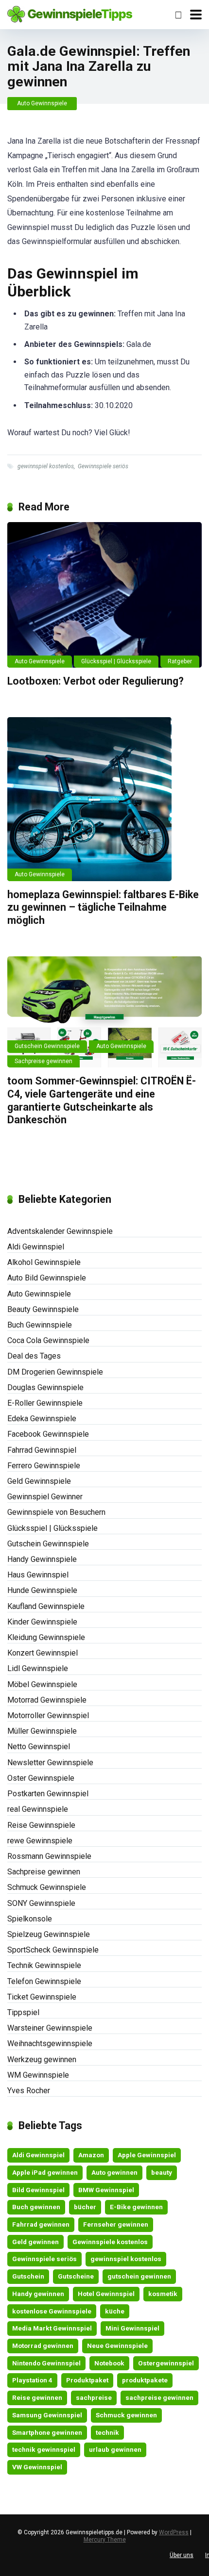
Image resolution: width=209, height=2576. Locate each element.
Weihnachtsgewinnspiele (50, 2043)
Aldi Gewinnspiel (36, 1247)
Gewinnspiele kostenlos (110, 2242)
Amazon (91, 2155)
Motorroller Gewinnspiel (48, 1715)
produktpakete (145, 2380)
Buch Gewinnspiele (40, 1325)
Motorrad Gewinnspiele (47, 1700)
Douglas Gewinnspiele (45, 1387)
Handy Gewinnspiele (42, 1559)
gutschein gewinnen (139, 2276)
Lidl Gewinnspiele (38, 1668)
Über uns (182, 2555)
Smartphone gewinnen (47, 2432)
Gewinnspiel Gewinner (45, 1497)
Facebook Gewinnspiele (48, 1434)
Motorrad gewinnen (43, 2346)
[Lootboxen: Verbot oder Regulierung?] (104, 595)
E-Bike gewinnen (136, 2207)
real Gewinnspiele (38, 1809)
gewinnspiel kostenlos (46, 466)
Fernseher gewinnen (116, 2224)
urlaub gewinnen (115, 2449)
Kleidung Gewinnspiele (46, 1637)
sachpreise (94, 2397)
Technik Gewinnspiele (44, 1965)
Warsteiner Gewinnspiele (50, 2028)
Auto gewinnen (114, 2172)
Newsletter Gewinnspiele (50, 1763)
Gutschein (28, 2276)
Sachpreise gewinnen (44, 1061)
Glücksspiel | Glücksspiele (116, 661)
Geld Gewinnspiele (39, 1481)
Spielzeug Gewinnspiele (49, 1934)
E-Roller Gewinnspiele (45, 1403)
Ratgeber (180, 661)
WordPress (174, 2532)
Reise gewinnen (37, 2397)
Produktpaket (87, 2380)
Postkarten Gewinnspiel (48, 1794)
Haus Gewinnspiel (38, 1575)
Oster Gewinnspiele (41, 1778)
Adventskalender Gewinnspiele (60, 1231)
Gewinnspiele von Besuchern (56, 1512)
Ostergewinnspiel (166, 2363)
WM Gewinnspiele (38, 2075)
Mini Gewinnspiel (132, 2328)
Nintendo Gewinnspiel (46, 2363)
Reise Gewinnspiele (41, 1825)
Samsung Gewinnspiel (47, 2415)
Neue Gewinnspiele (117, 2346)
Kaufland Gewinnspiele (46, 1606)
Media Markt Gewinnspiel (52, 2328)
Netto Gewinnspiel (39, 1747)
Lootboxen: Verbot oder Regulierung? (96, 681)
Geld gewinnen (35, 2242)
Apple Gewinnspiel (147, 2155)
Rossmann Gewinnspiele (49, 1856)
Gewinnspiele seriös (103, 466)
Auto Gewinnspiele (42, 103)
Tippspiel (23, 2012)
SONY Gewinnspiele (41, 1903)
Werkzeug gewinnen (42, 2059)
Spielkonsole (30, 1919)
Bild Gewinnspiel (38, 2190)
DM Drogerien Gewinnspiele (55, 1372)
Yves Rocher (29, 2091)
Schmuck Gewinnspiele (47, 1887)
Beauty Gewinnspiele (43, 1309)
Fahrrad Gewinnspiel (42, 1450)
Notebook (109, 2363)
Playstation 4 (32, 2380)
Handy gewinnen (38, 2294)
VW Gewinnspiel (37, 2467)
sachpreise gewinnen (159, 2397)
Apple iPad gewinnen (45, 2172)
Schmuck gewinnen (126, 2415)
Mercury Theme (105, 2540)
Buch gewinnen (36, 2207)
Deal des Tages (34, 1356)
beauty (162, 2172)
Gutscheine (76, 2276)
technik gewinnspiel (44, 2449)
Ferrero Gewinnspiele (44, 1466)
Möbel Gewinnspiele (42, 1684)
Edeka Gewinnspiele (42, 1419)
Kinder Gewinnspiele (42, 1622)
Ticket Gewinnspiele (42, 1997)
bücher (85, 2207)
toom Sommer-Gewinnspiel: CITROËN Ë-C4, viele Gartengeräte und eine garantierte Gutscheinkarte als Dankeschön (102, 1100)
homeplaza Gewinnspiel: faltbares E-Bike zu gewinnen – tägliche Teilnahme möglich (103, 907)
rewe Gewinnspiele (40, 1841)
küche (115, 2311)
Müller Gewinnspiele (42, 1731)
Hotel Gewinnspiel (106, 2294)
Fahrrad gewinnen (41, 2224)
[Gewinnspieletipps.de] (70, 13)
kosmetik (163, 2294)
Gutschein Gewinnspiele (47, 1046)
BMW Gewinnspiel (106, 2190)
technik (107, 2432)
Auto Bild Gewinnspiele (47, 1278)
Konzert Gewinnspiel (43, 1653)
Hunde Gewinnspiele (42, 1590)
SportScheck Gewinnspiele (53, 1950)
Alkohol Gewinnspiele (44, 1262)
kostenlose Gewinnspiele (52, 2311)
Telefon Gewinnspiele (44, 1981)
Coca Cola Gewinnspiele (48, 1340)
